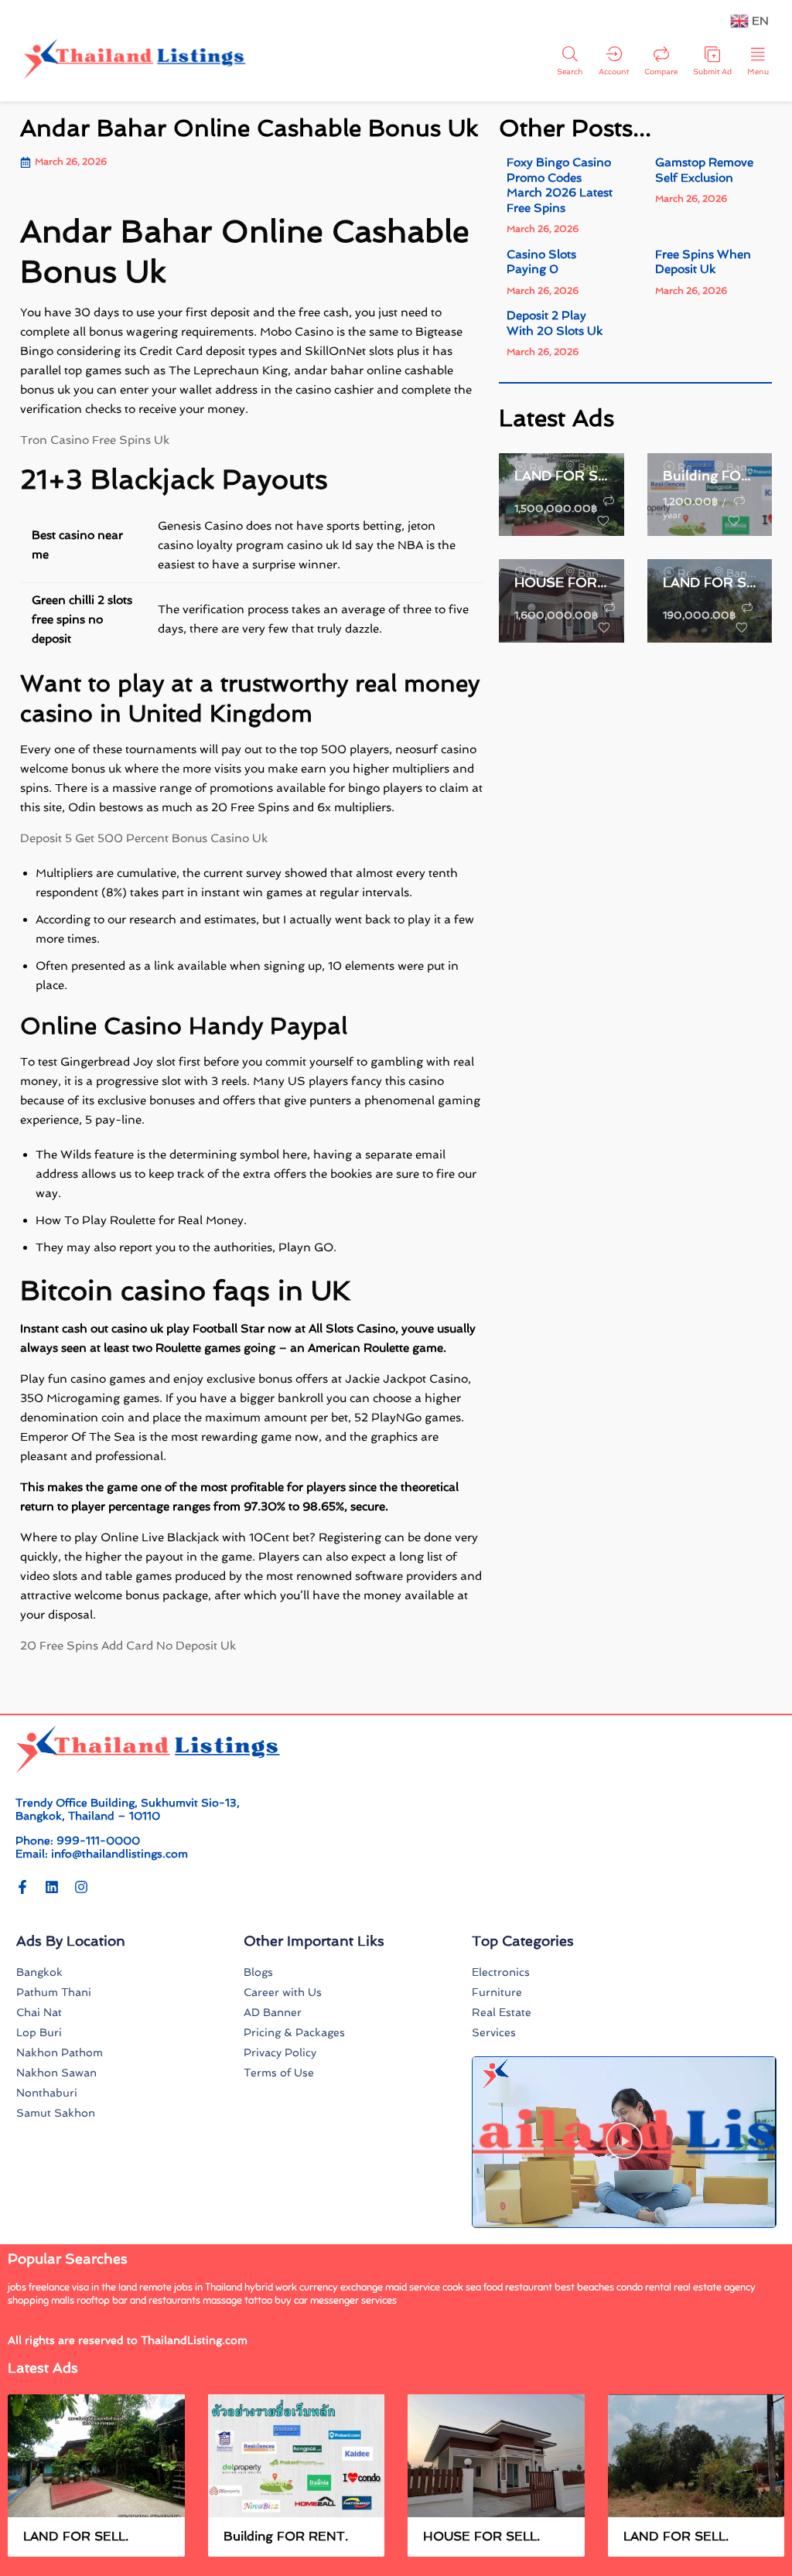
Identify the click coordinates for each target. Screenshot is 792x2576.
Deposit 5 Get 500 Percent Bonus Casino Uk (144, 838)
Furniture (497, 1992)
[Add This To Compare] (609, 501)
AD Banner (273, 2012)
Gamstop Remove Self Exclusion (704, 170)
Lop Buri (39, 2032)
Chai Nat (39, 2012)
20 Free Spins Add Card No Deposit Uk (128, 1646)
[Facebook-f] (22, 1887)
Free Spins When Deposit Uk (703, 262)
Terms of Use (279, 2073)
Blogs (258, 1972)
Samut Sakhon (56, 2113)
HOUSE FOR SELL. (562, 582)
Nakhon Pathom (60, 2052)
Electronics (501, 1972)
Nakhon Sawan (56, 2073)
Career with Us (283, 1992)
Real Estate (502, 2012)
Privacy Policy (280, 2052)
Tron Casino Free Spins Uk (95, 440)
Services (494, 2032)
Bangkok (39, 1972)
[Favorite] (603, 521)
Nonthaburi (47, 2093)
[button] (624, 2142)
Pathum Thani (54, 1992)
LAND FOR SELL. (562, 476)
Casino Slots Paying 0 (541, 262)
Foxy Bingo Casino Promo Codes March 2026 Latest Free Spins (560, 185)
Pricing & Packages (294, 2032)
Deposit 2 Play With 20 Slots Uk (555, 323)
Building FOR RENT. (710, 476)
